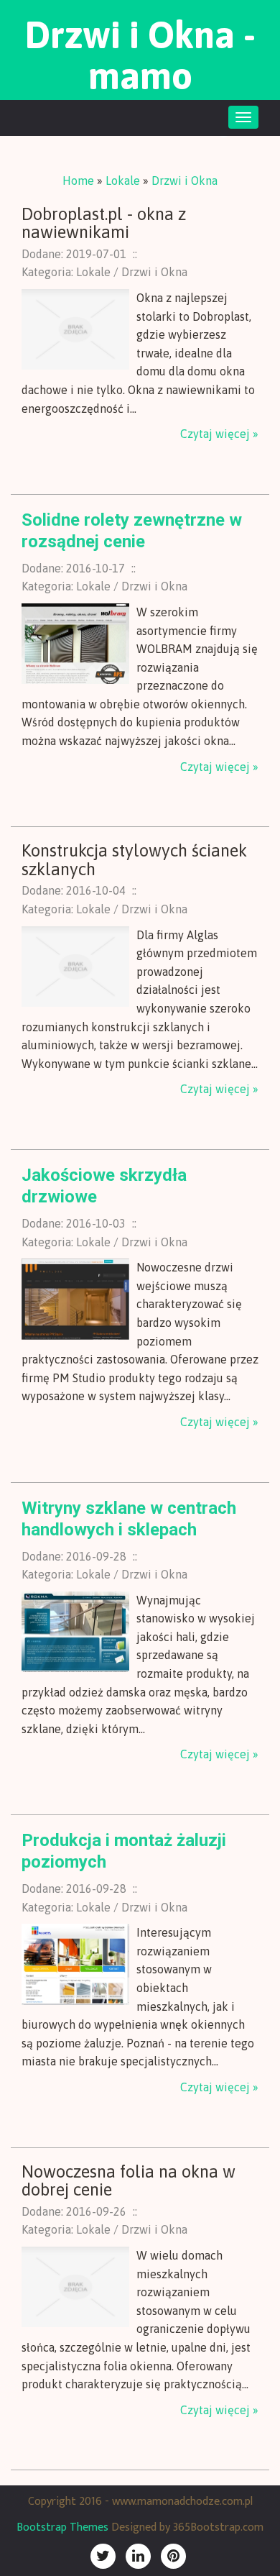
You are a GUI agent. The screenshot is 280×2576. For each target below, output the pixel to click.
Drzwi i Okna (185, 181)
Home (78, 181)
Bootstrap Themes (62, 2527)
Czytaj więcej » (219, 434)
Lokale (123, 181)
